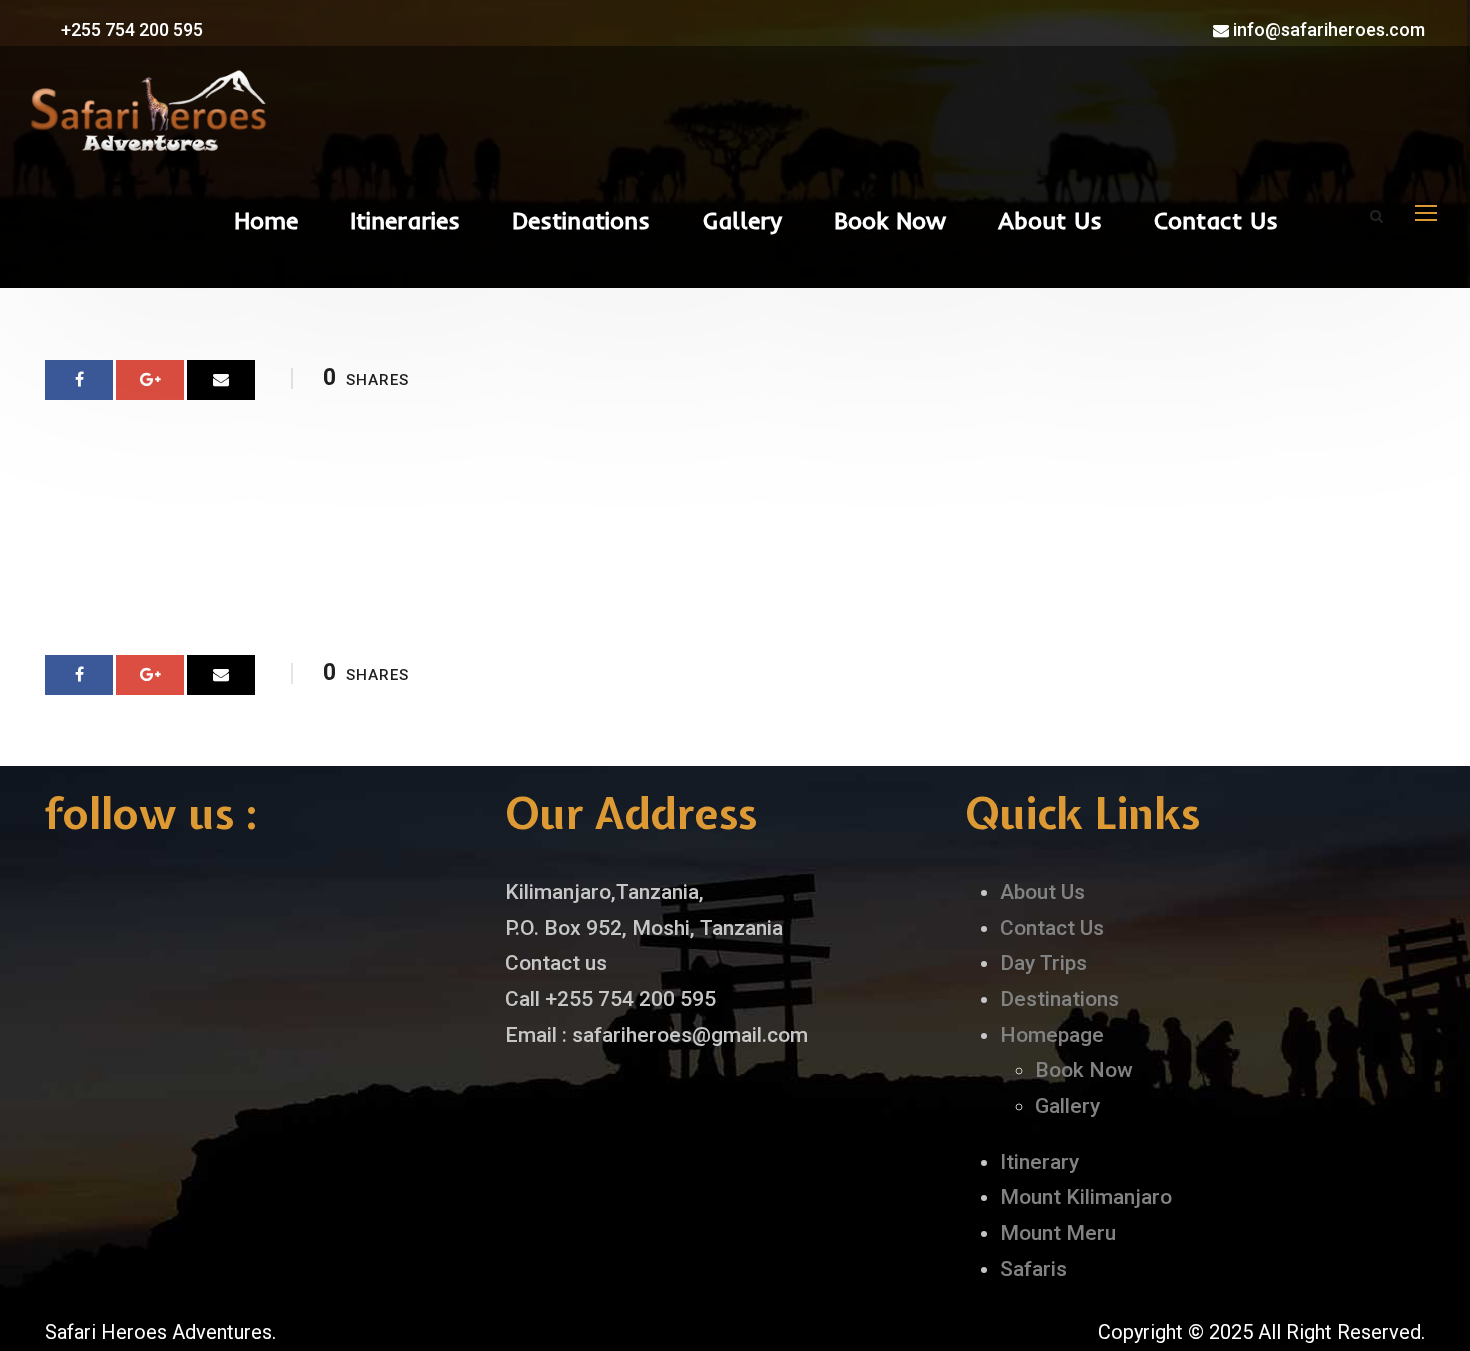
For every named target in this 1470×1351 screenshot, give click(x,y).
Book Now (890, 220)
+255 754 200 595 (130, 29)
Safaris (1033, 1269)
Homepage (1052, 1035)
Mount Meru (1058, 1233)
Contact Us (1216, 220)
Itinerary (1039, 1162)
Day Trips (1043, 963)
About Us (1050, 220)
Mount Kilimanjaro (1086, 1197)
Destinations (581, 220)
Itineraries (405, 220)
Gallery (742, 220)
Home (266, 220)
